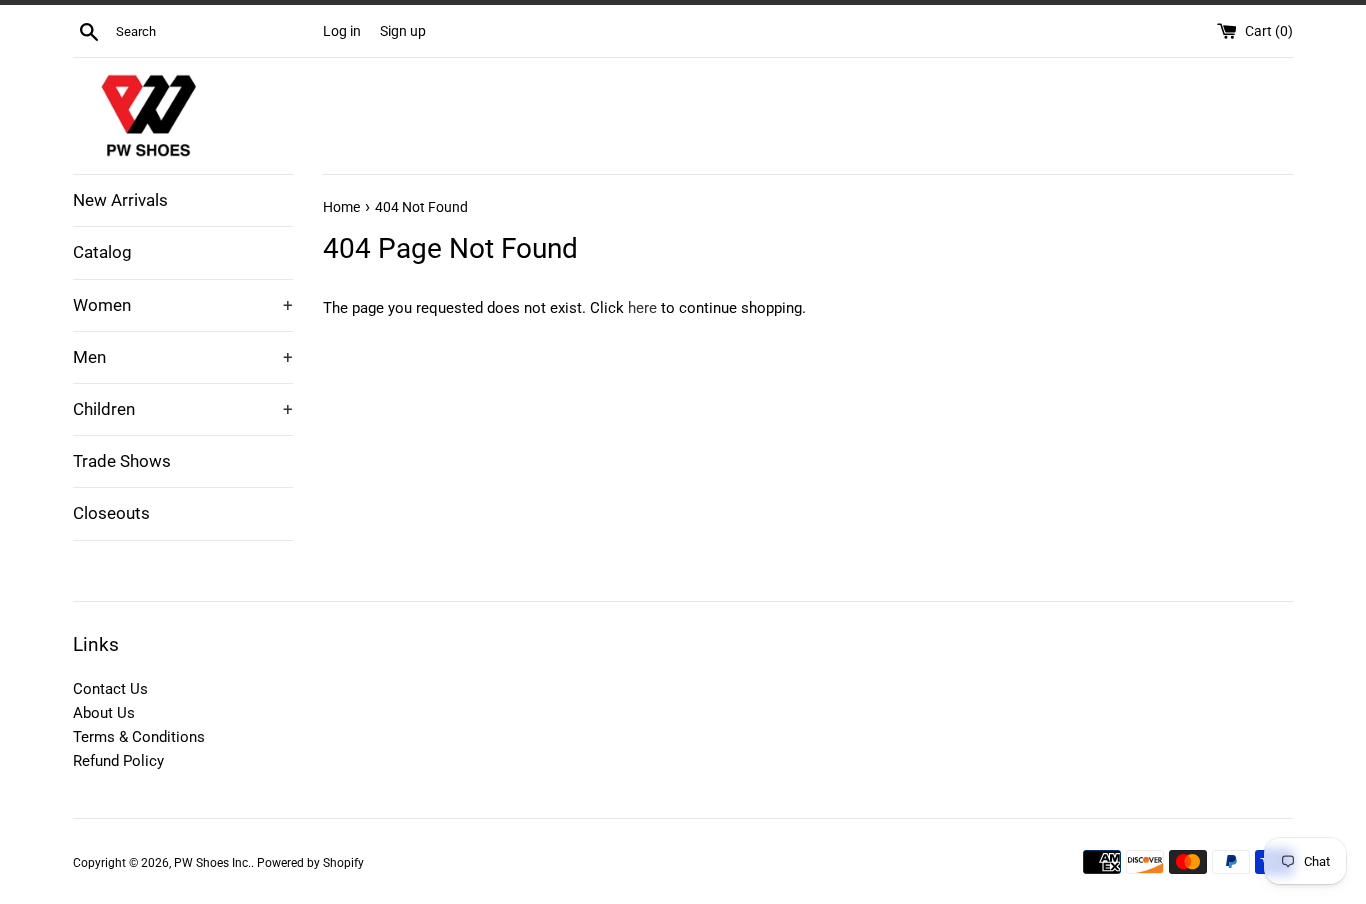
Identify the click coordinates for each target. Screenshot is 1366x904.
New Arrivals (120, 200)
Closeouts (111, 513)
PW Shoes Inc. (212, 863)
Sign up (403, 31)
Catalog (102, 252)
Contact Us (110, 689)
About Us (104, 713)
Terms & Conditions (139, 737)
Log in (342, 31)
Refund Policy (118, 761)
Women (183, 305)
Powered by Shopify (310, 863)
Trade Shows (122, 461)
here (642, 308)
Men (183, 357)
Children (183, 409)
